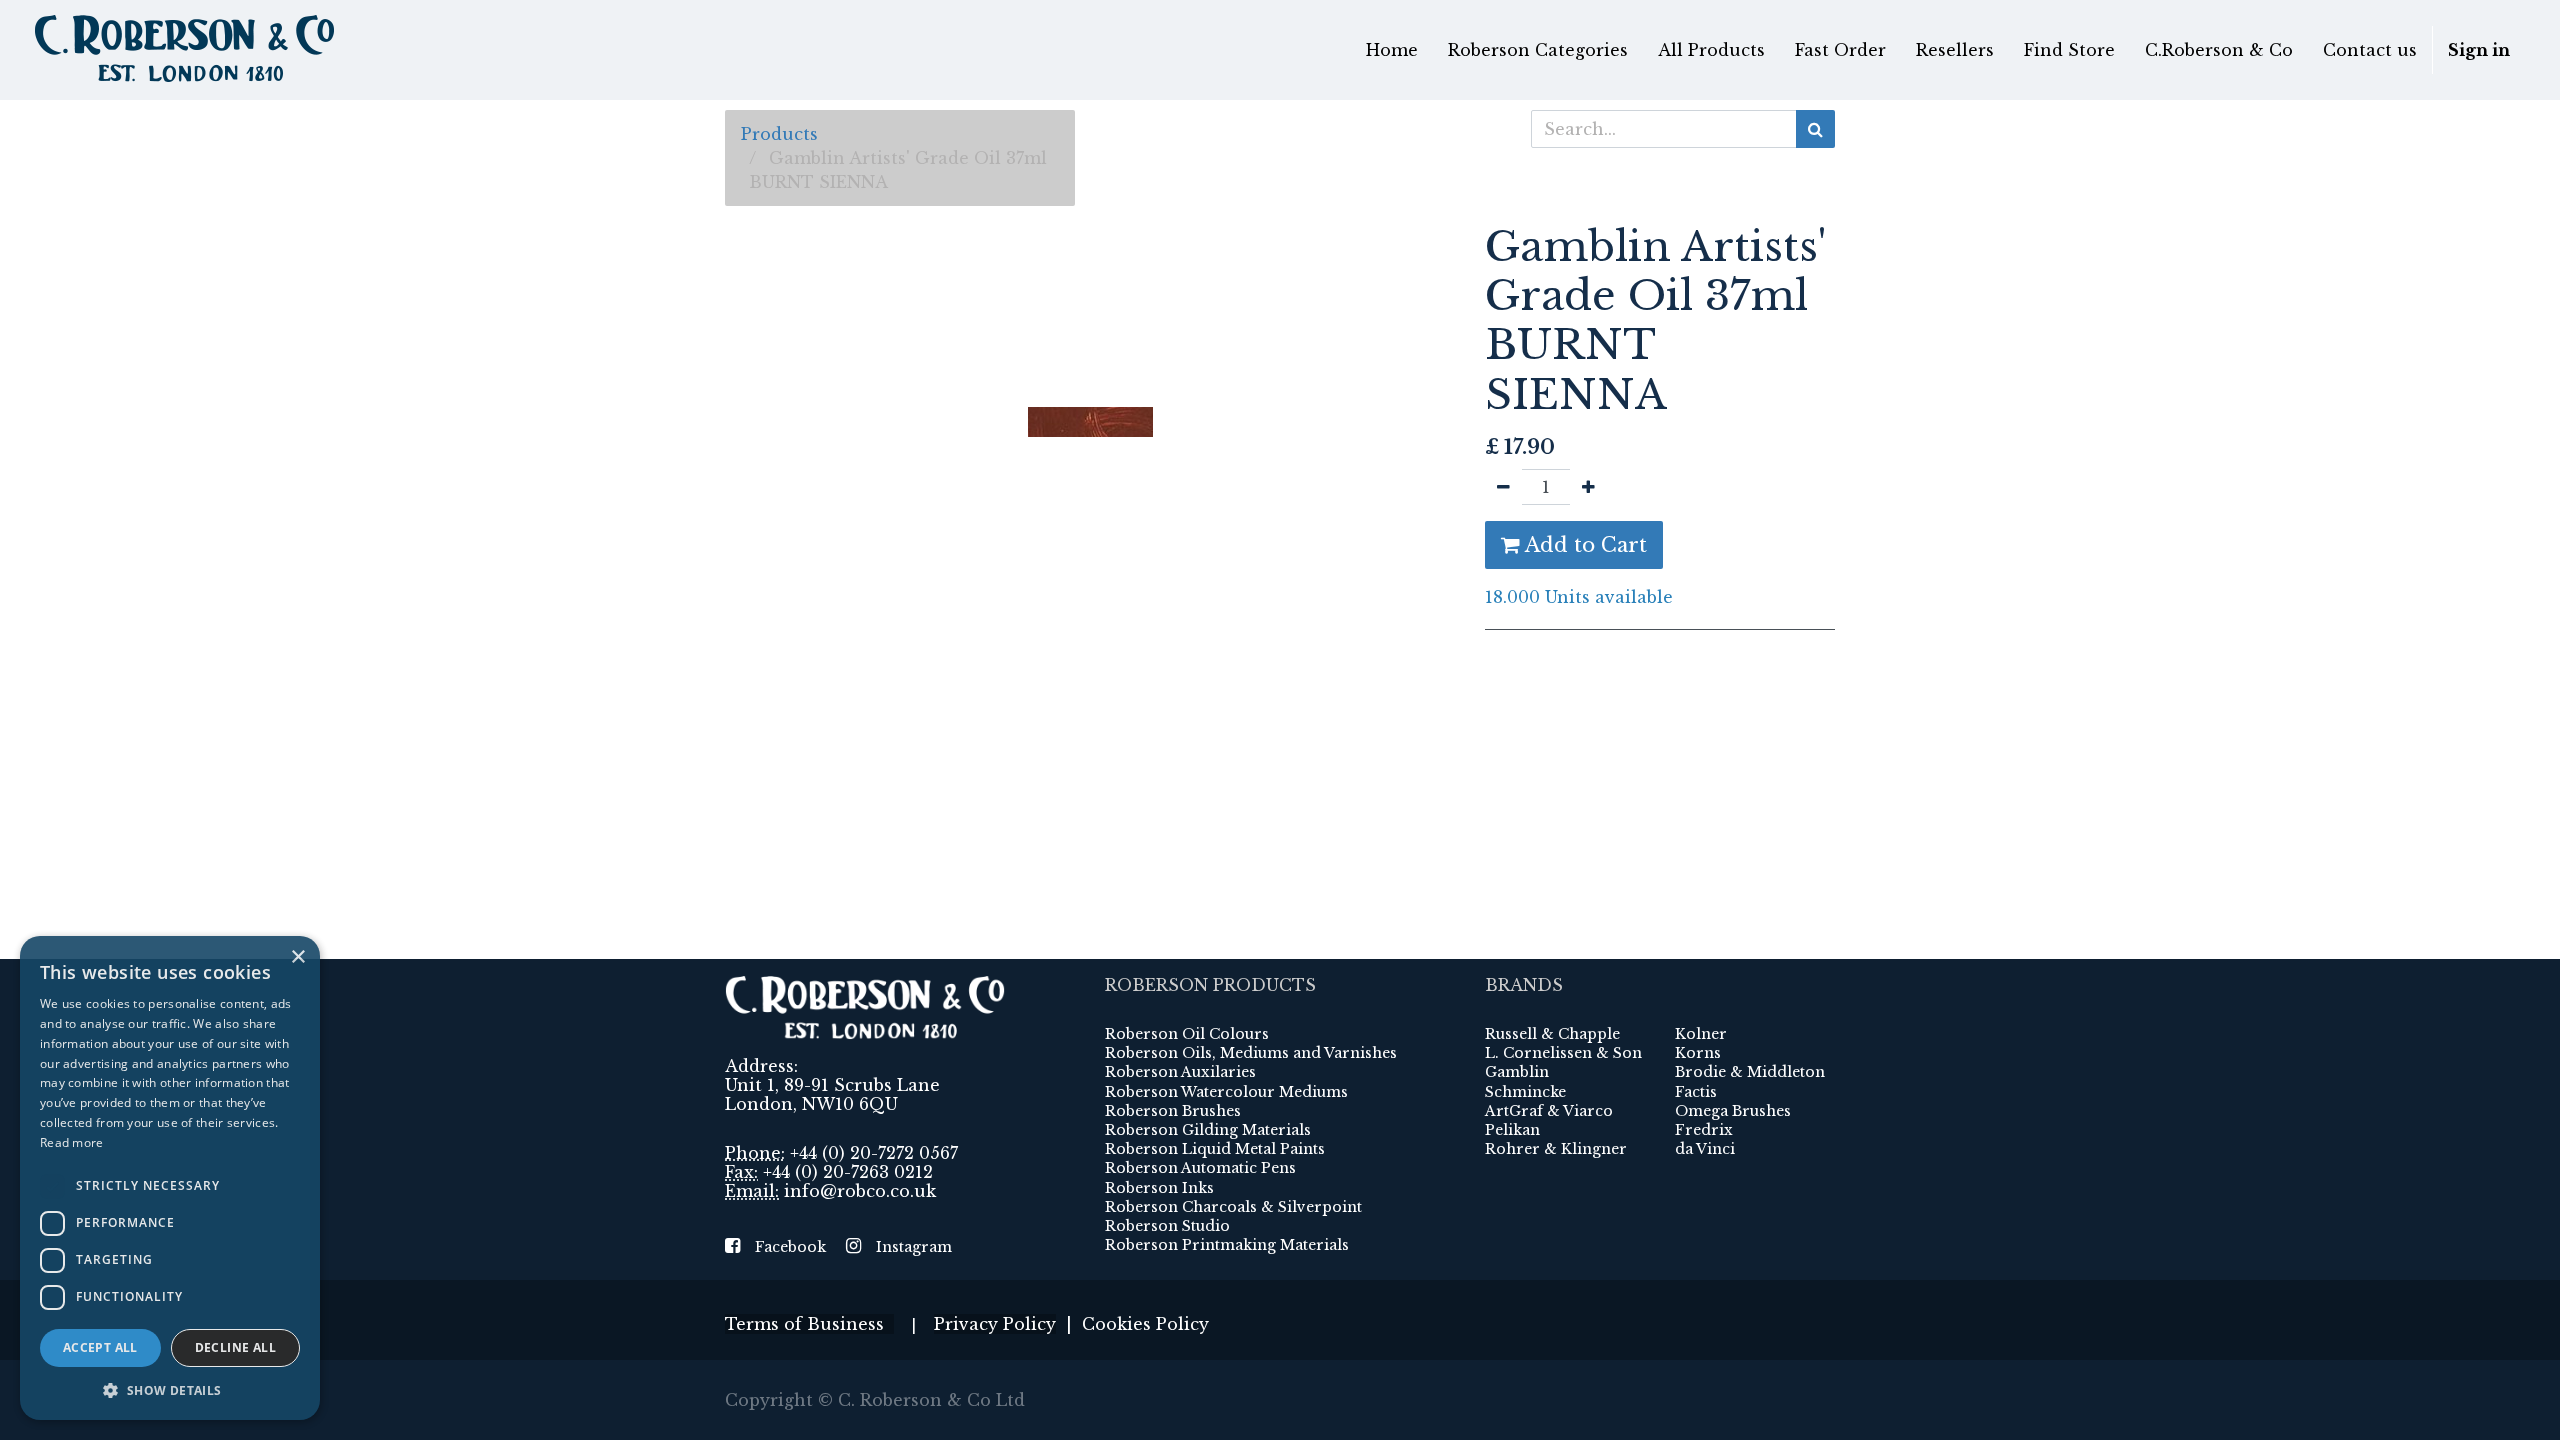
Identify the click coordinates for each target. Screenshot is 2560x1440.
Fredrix (1704, 1130)
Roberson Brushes (1173, 1111)
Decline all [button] (235, 1347)
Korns (1698, 1053)
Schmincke (1525, 1092)
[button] (170, 1390)
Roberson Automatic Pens (1200, 1168)
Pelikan (1512, 1130)
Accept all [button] (100, 1347)
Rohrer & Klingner (1556, 1149)
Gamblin (1517, 1072)
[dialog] (170, 1178)
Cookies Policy (1145, 1324)
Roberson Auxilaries (1180, 1072)
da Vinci (1705, 1149)
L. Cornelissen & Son (1563, 1053)
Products (779, 134)
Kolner (1701, 1034)
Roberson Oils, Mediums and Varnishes (1251, 1053)
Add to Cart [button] (1583, 545)
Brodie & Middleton (1750, 1072)
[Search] (1815, 129)
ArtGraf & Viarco (1549, 1111)
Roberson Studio (1167, 1226)
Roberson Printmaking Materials (1227, 1245)
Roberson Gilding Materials (1208, 1130)
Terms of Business (809, 1324)
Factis (1696, 1092)
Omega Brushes (1733, 1111)
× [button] (297, 957)
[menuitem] (1392, 50)
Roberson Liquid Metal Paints (1215, 1149)
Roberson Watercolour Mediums (1226, 1092)
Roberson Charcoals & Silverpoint (1233, 1207)
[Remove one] (1503, 487)
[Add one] (1588, 487)
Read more (72, 1142)
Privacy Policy (995, 1324)
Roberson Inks (1159, 1188)
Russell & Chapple (1552, 1034)
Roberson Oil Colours (1187, 1034)
